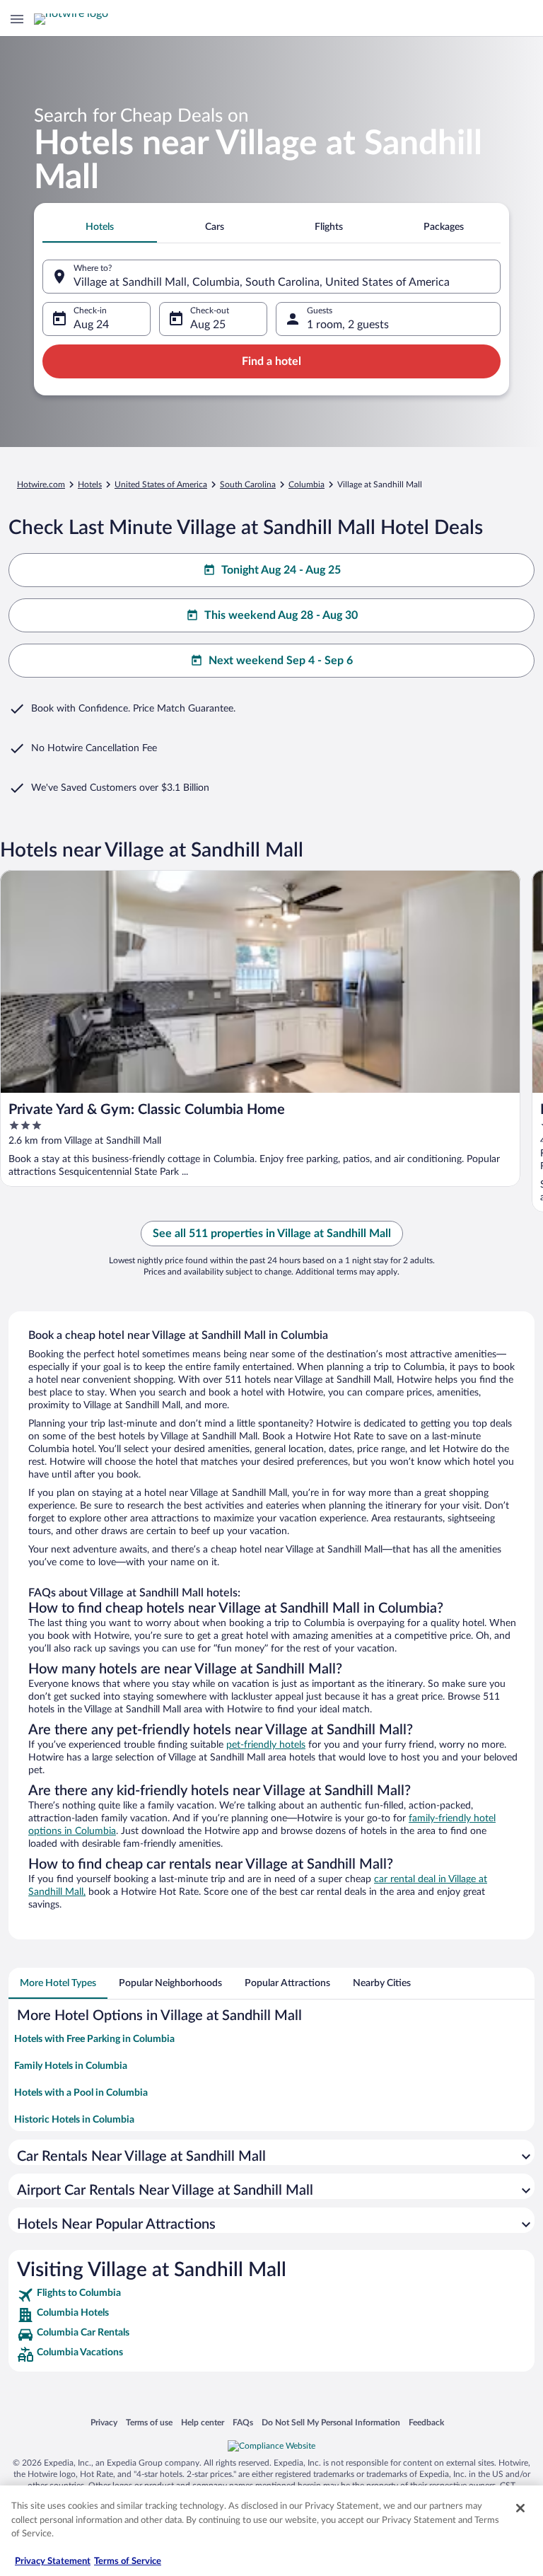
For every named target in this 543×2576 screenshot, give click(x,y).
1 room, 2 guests (348, 325)
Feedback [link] (426, 2422)
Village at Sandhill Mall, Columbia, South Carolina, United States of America (262, 282)
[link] (271, 2295)
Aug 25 (208, 325)
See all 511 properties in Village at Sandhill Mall (272, 1234)
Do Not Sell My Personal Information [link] (331, 2422)
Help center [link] (203, 2422)
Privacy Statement (53, 2562)
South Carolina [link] (248, 485)
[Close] (520, 2508)
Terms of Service (128, 2562)
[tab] (100, 227)
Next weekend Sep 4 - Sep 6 (281, 661)
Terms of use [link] (149, 2422)
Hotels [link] (90, 485)
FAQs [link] (243, 2422)
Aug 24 (91, 325)
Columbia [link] (306, 485)
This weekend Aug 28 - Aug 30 (281, 615)
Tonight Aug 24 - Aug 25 (281, 570)
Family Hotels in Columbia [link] (71, 2066)
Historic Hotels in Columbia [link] (74, 2120)
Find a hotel (271, 361)
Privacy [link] (104, 2422)
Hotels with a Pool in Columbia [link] (81, 2093)
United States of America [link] (161, 485)
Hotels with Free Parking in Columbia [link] (94, 2039)
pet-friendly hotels (266, 1745)
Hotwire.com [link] (41, 485)
